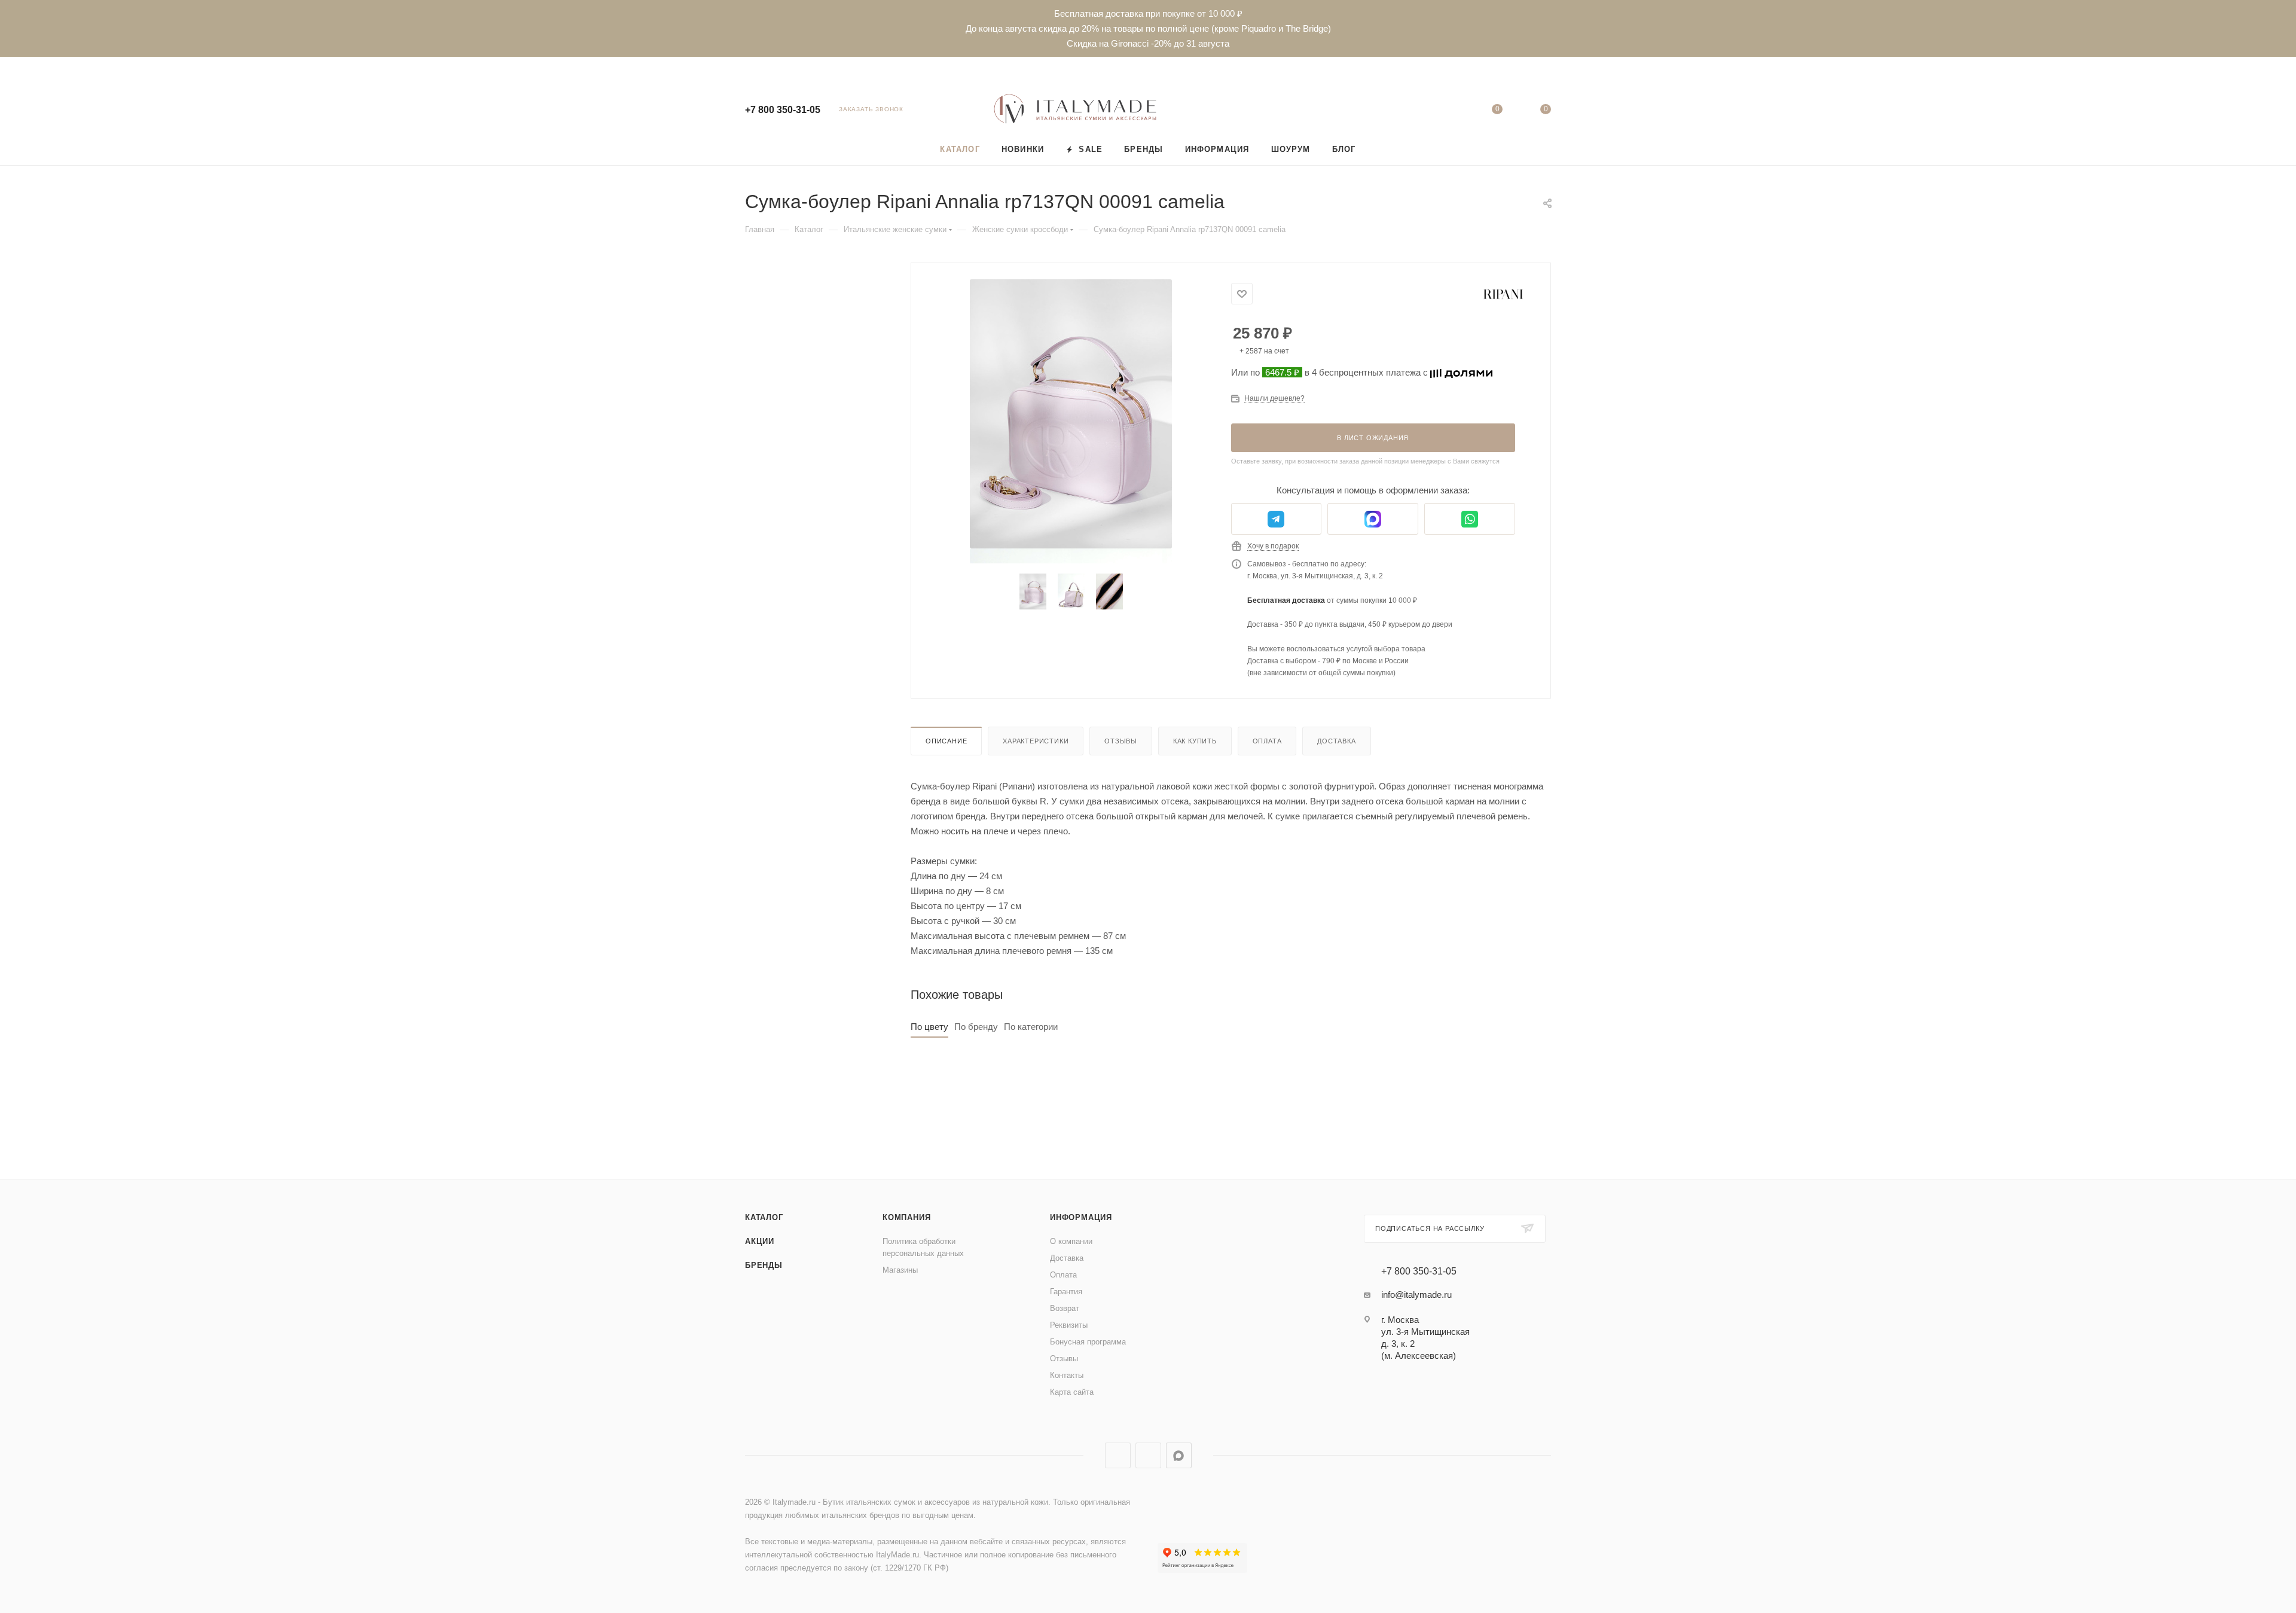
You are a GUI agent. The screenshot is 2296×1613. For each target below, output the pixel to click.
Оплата (1267, 741)
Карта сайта (1072, 1392)
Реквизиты (1069, 1325)
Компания (906, 1217)
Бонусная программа (1088, 1342)
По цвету (929, 1027)
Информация (1081, 1217)
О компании (1071, 1241)
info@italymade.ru (1416, 1295)
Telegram (1118, 1455)
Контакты (1067, 1375)
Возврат (1065, 1308)
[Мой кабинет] (1448, 112)
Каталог (764, 1217)
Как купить (1195, 741)
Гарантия (1066, 1292)
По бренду (976, 1027)
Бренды (764, 1265)
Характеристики (1036, 741)
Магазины (900, 1270)
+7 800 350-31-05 (783, 110)
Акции (760, 1241)
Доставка (1336, 741)
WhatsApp (1148, 1455)
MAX (1179, 1455)
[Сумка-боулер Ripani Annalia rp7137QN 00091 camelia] (1071, 414)
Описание (946, 741)
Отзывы (1121, 741)
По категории (1031, 1027)
